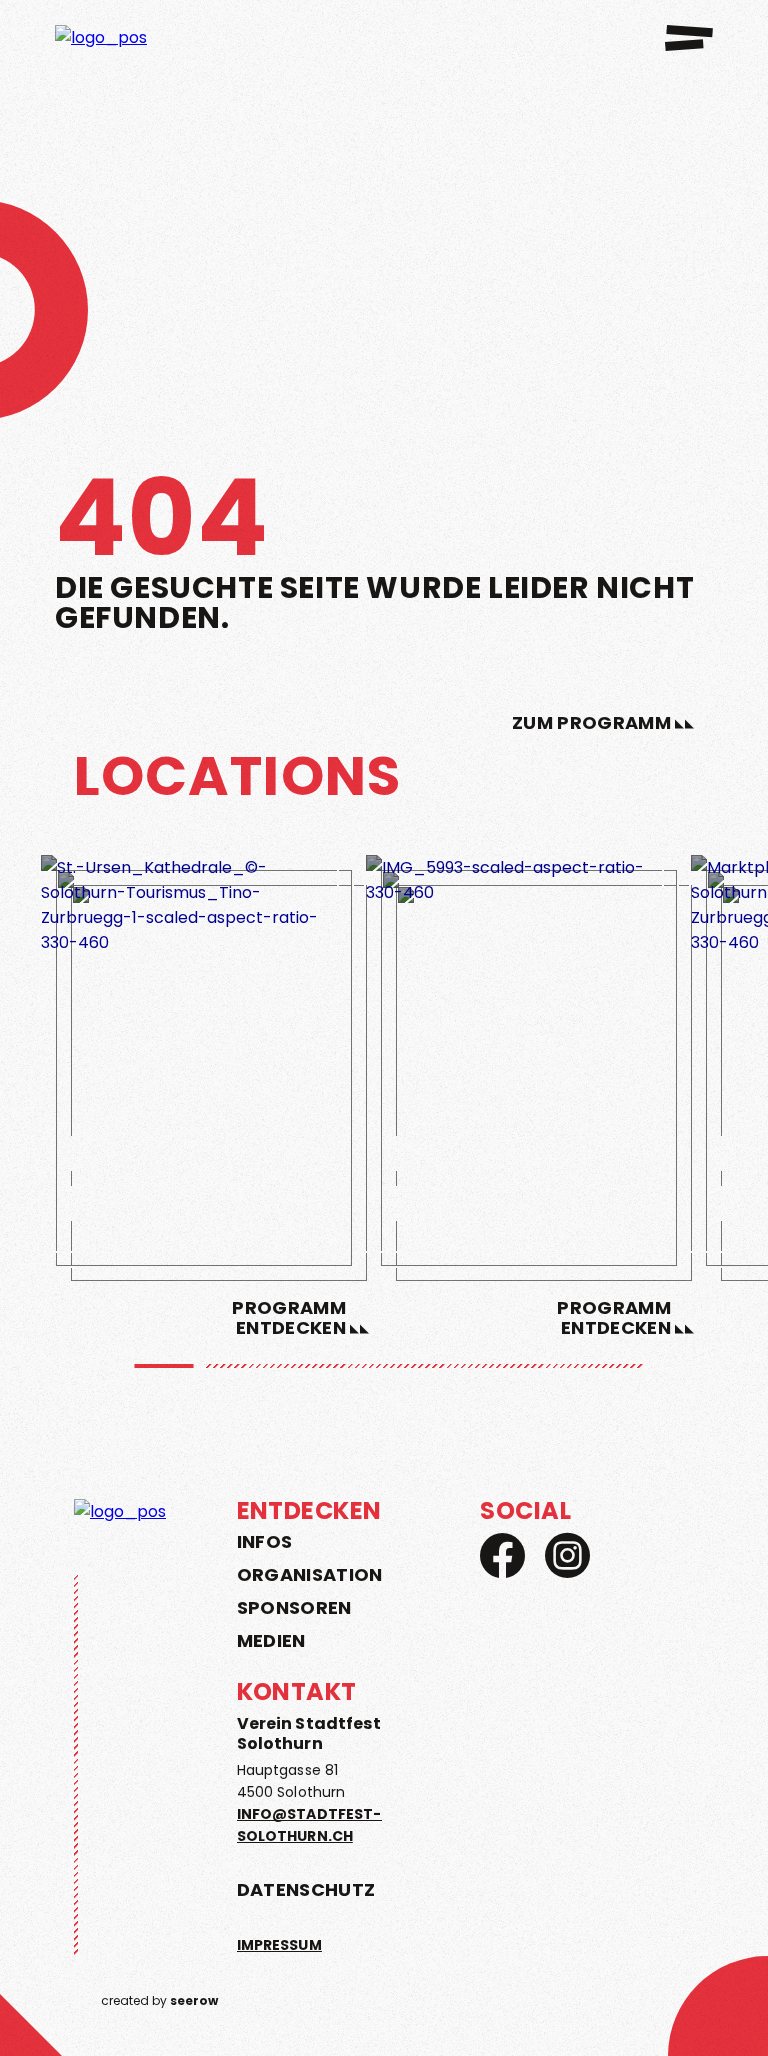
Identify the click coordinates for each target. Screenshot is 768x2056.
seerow (194, 2000)
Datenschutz (306, 1889)
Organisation (310, 1575)
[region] (384, 1085)
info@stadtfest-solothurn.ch (309, 1825)
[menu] (689, 38)
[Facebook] (502, 1555)
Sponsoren (294, 1608)
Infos (265, 1542)
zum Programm (591, 723)
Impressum (279, 1945)
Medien (271, 1641)
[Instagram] (567, 1555)
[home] (107, 37)
